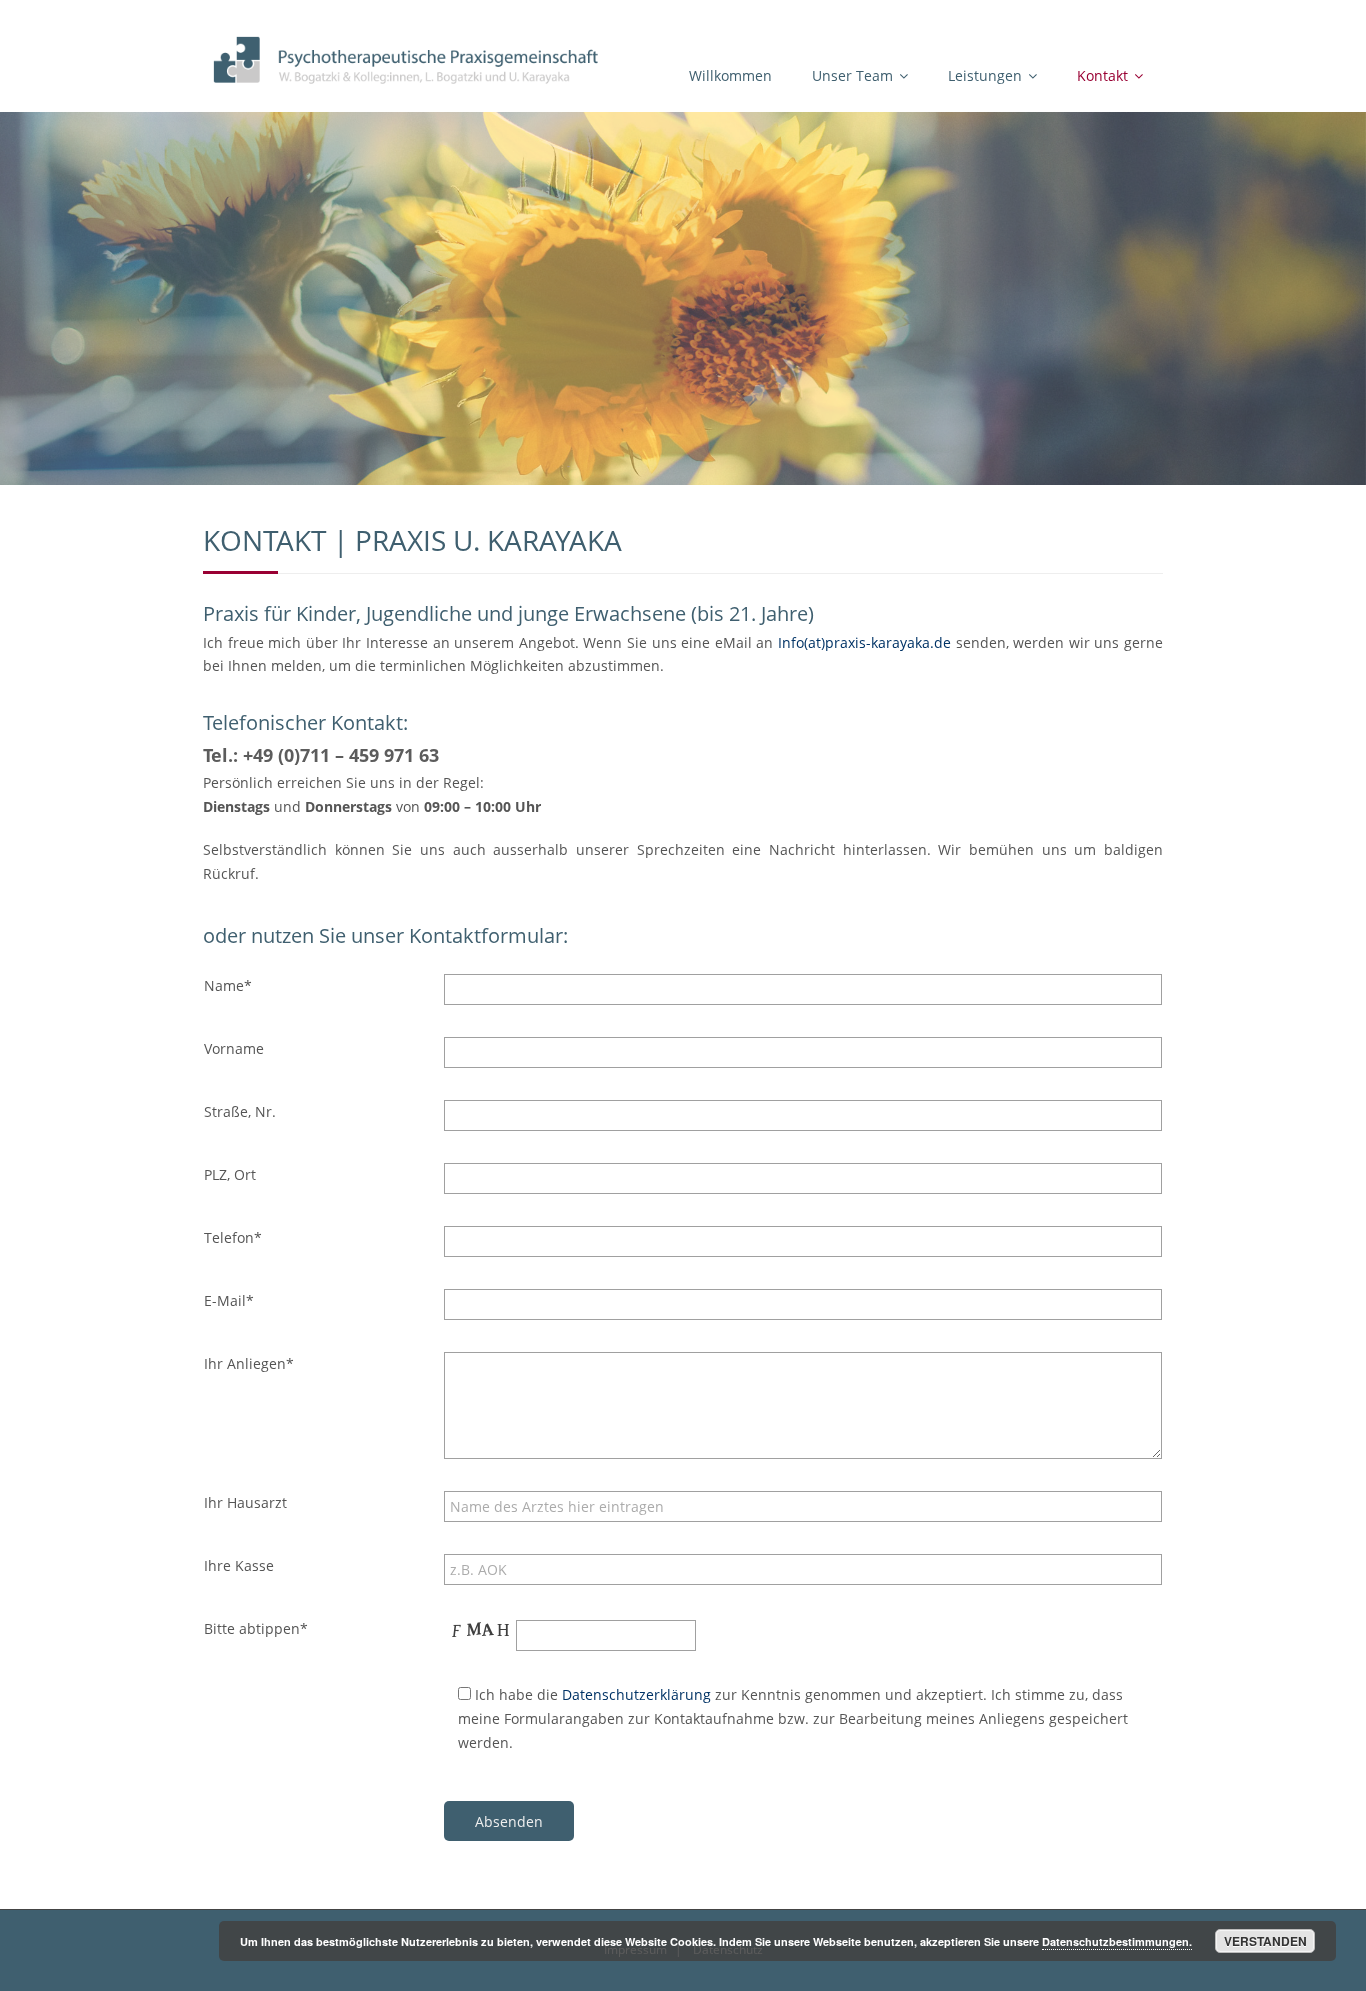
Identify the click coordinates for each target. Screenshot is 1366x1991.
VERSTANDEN (1265, 1941)
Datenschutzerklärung (636, 1694)
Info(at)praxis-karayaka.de (864, 642)
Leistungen (985, 75)
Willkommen (730, 75)
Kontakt (1102, 75)
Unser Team (852, 75)
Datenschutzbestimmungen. (1117, 1941)
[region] (683, 298)
